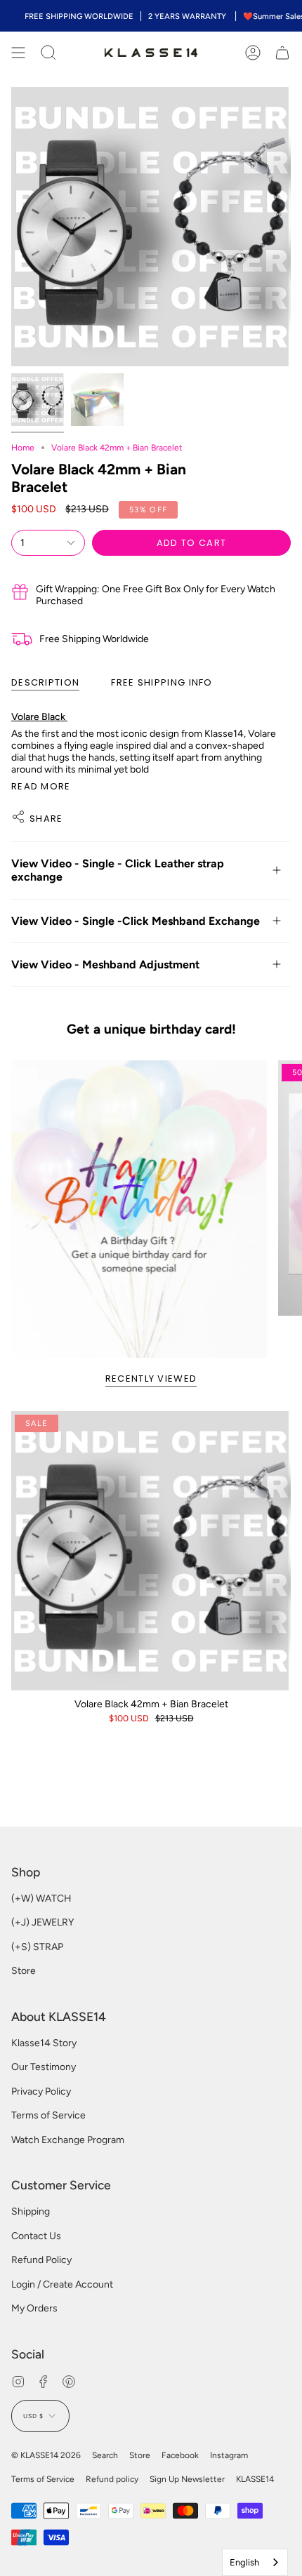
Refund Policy (41, 2260)
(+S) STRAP (37, 1947)
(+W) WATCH (41, 1898)
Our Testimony (44, 2067)
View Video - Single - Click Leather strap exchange (118, 870)
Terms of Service (48, 2115)
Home (23, 448)
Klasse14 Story (44, 2043)
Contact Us (36, 2236)
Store (24, 1971)
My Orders (34, 2308)
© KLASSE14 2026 (46, 2455)
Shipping (31, 2211)
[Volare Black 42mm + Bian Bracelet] (151, 1551)
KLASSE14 (255, 2479)
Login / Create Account (62, 2284)
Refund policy (112, 2479)
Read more (41, 786)
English (244, 2562)
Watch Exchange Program (68, 2140)
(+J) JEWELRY (42, 1922)
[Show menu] (18, 53)
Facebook (180, 2455)
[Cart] (282, 53)
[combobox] (255, 2562)
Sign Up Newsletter (187, 2479)
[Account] (253, 53)
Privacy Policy (41, 2091)
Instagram (229, 2455)
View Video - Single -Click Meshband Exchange (136, 921)
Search (105, 2455)
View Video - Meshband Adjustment (105, 965)
